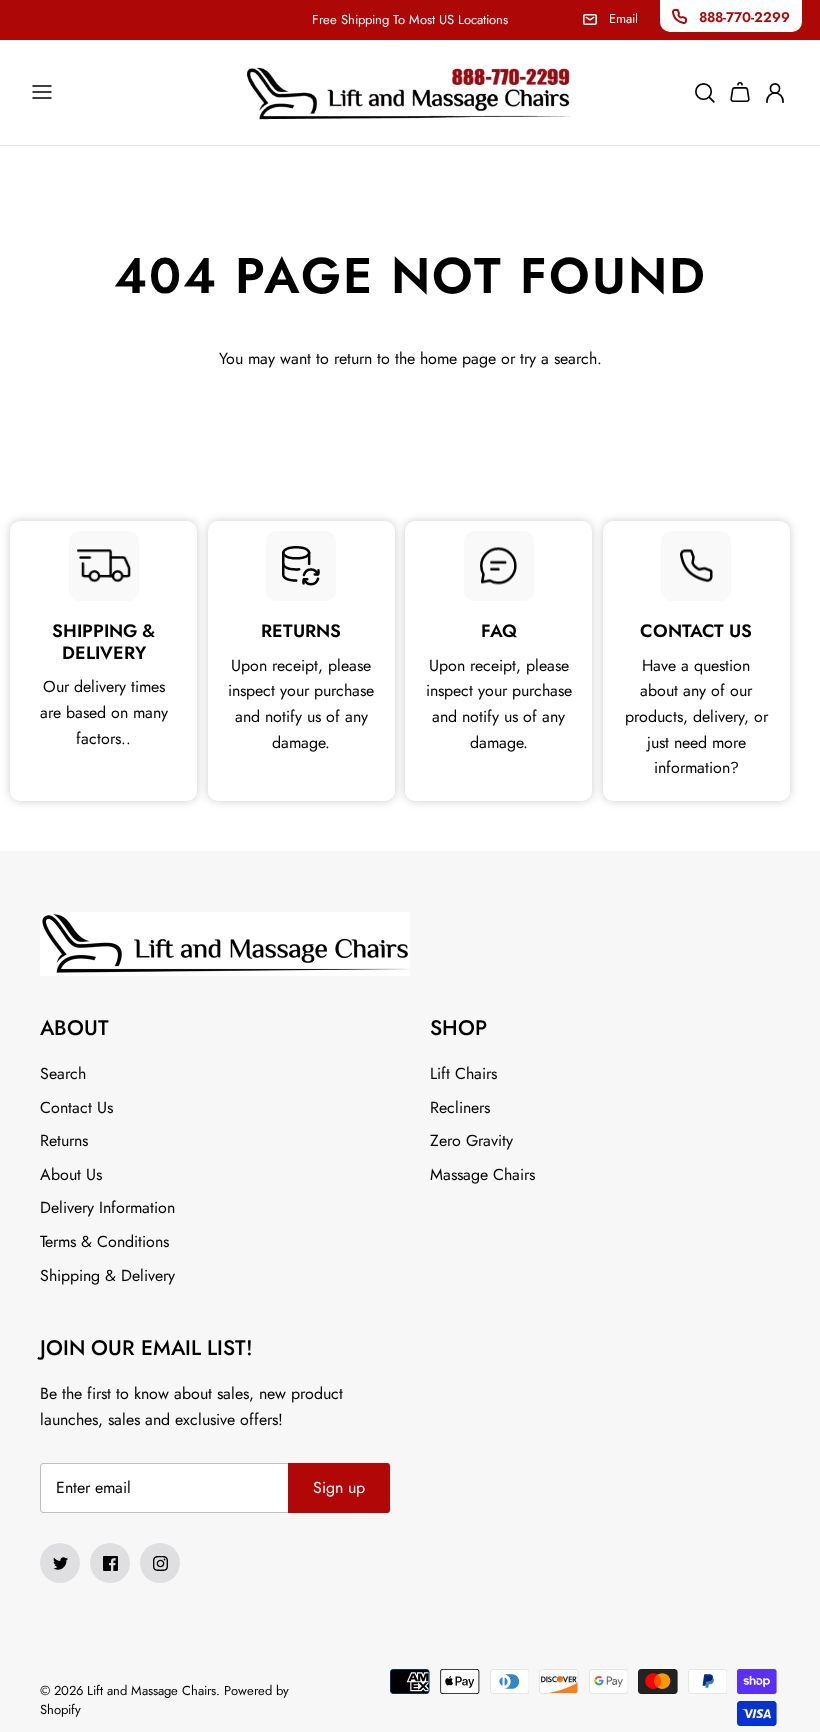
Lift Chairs (463, 1073)
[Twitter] (60, 1563)
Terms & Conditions (104, 1241)
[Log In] (777, 92)
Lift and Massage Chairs (151, 1690)
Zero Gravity (471, 1140)
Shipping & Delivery (107, 1275)
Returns (64, 1140)
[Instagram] (160, 1563)
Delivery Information (107, 1207)
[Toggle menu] (42, 92)
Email (623, 18)
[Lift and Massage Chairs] (410, 92)
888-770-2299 (744, 17)
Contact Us (76, 1107)
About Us (71, 1174)
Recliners (460, 1107)
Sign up (339, 1487)
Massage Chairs (482, 1174)
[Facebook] (110, 1563)
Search (63, 1073)
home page (458, 358)
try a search (558, 358)
